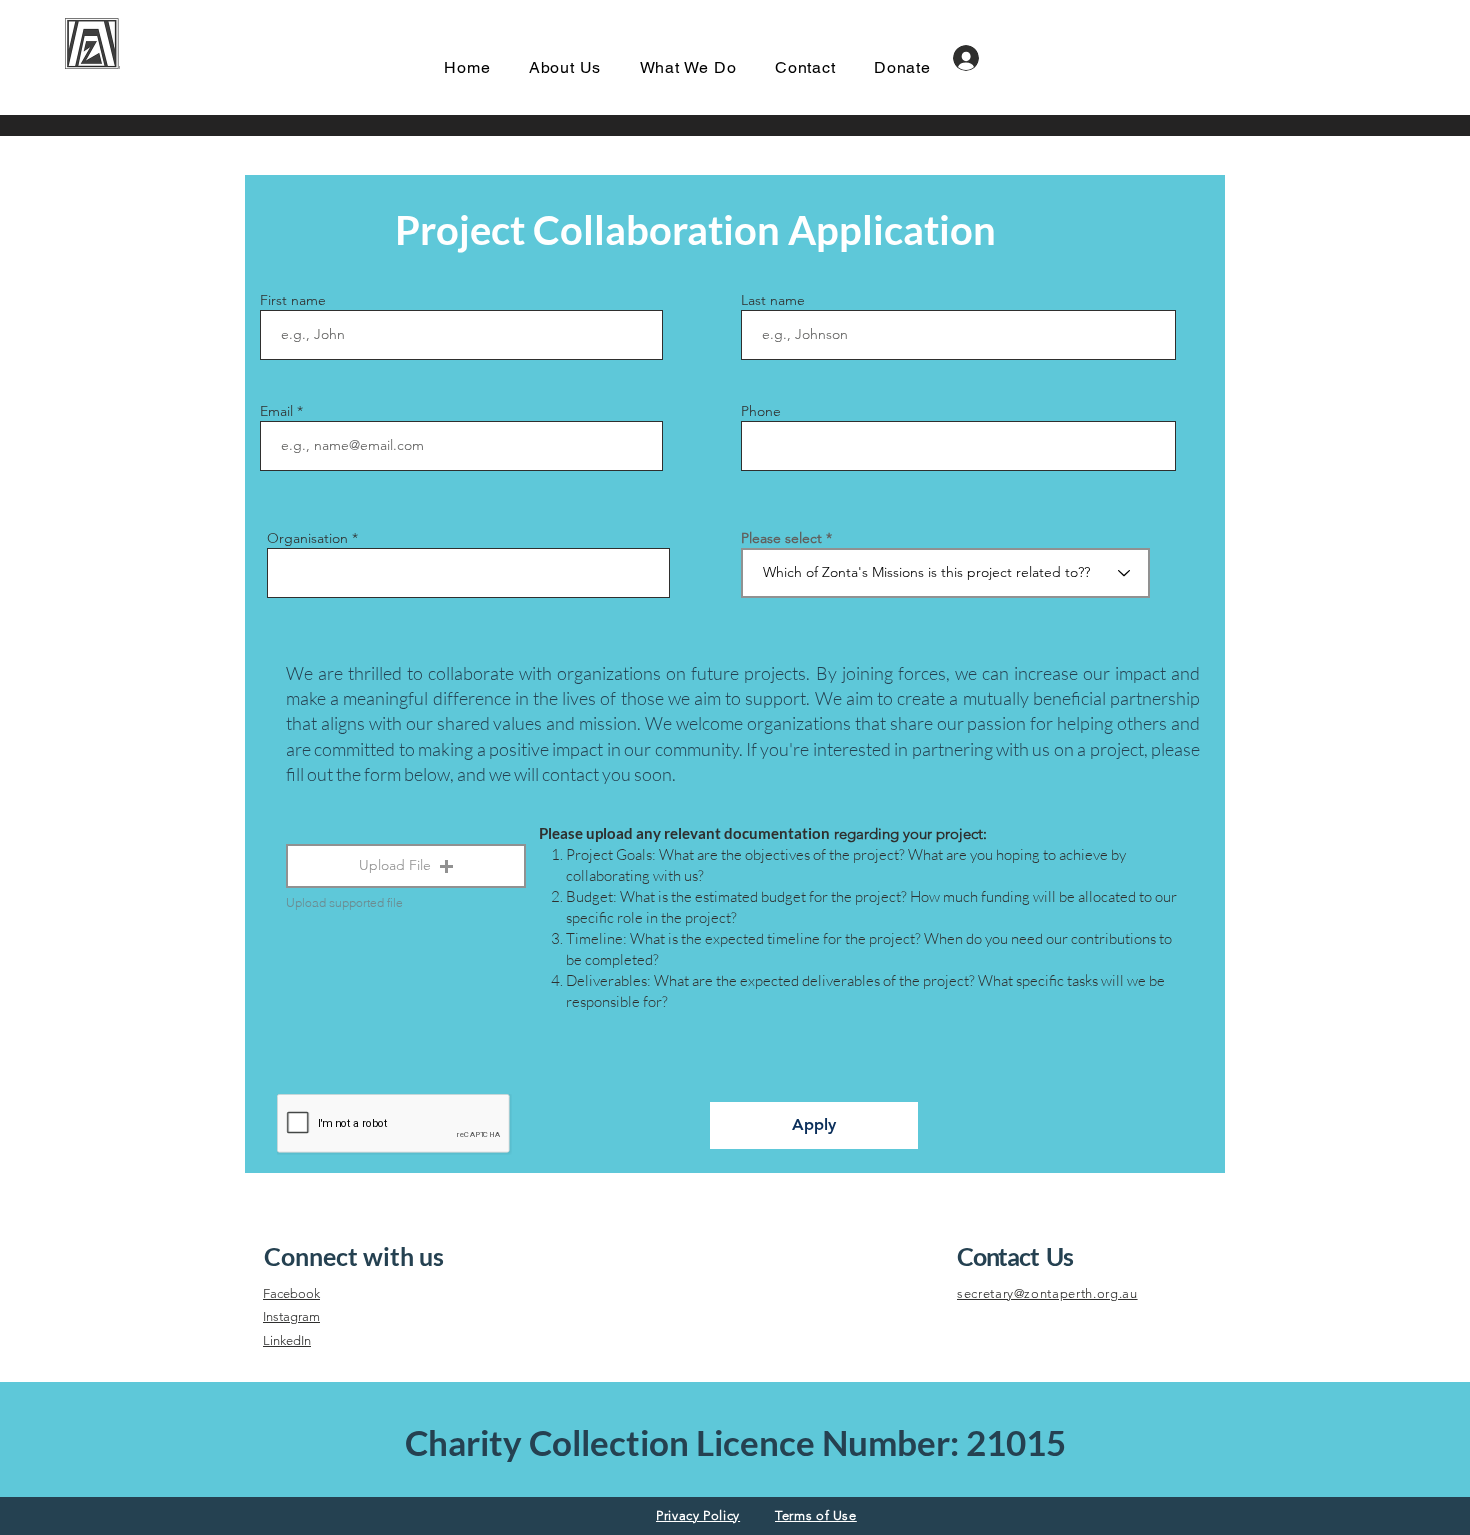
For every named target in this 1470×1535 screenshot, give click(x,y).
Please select (781, 538)
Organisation (307, 538)
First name (293, 300)
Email (276, 411)
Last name (773, 300)
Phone (761, 411)
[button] (406, 866)
